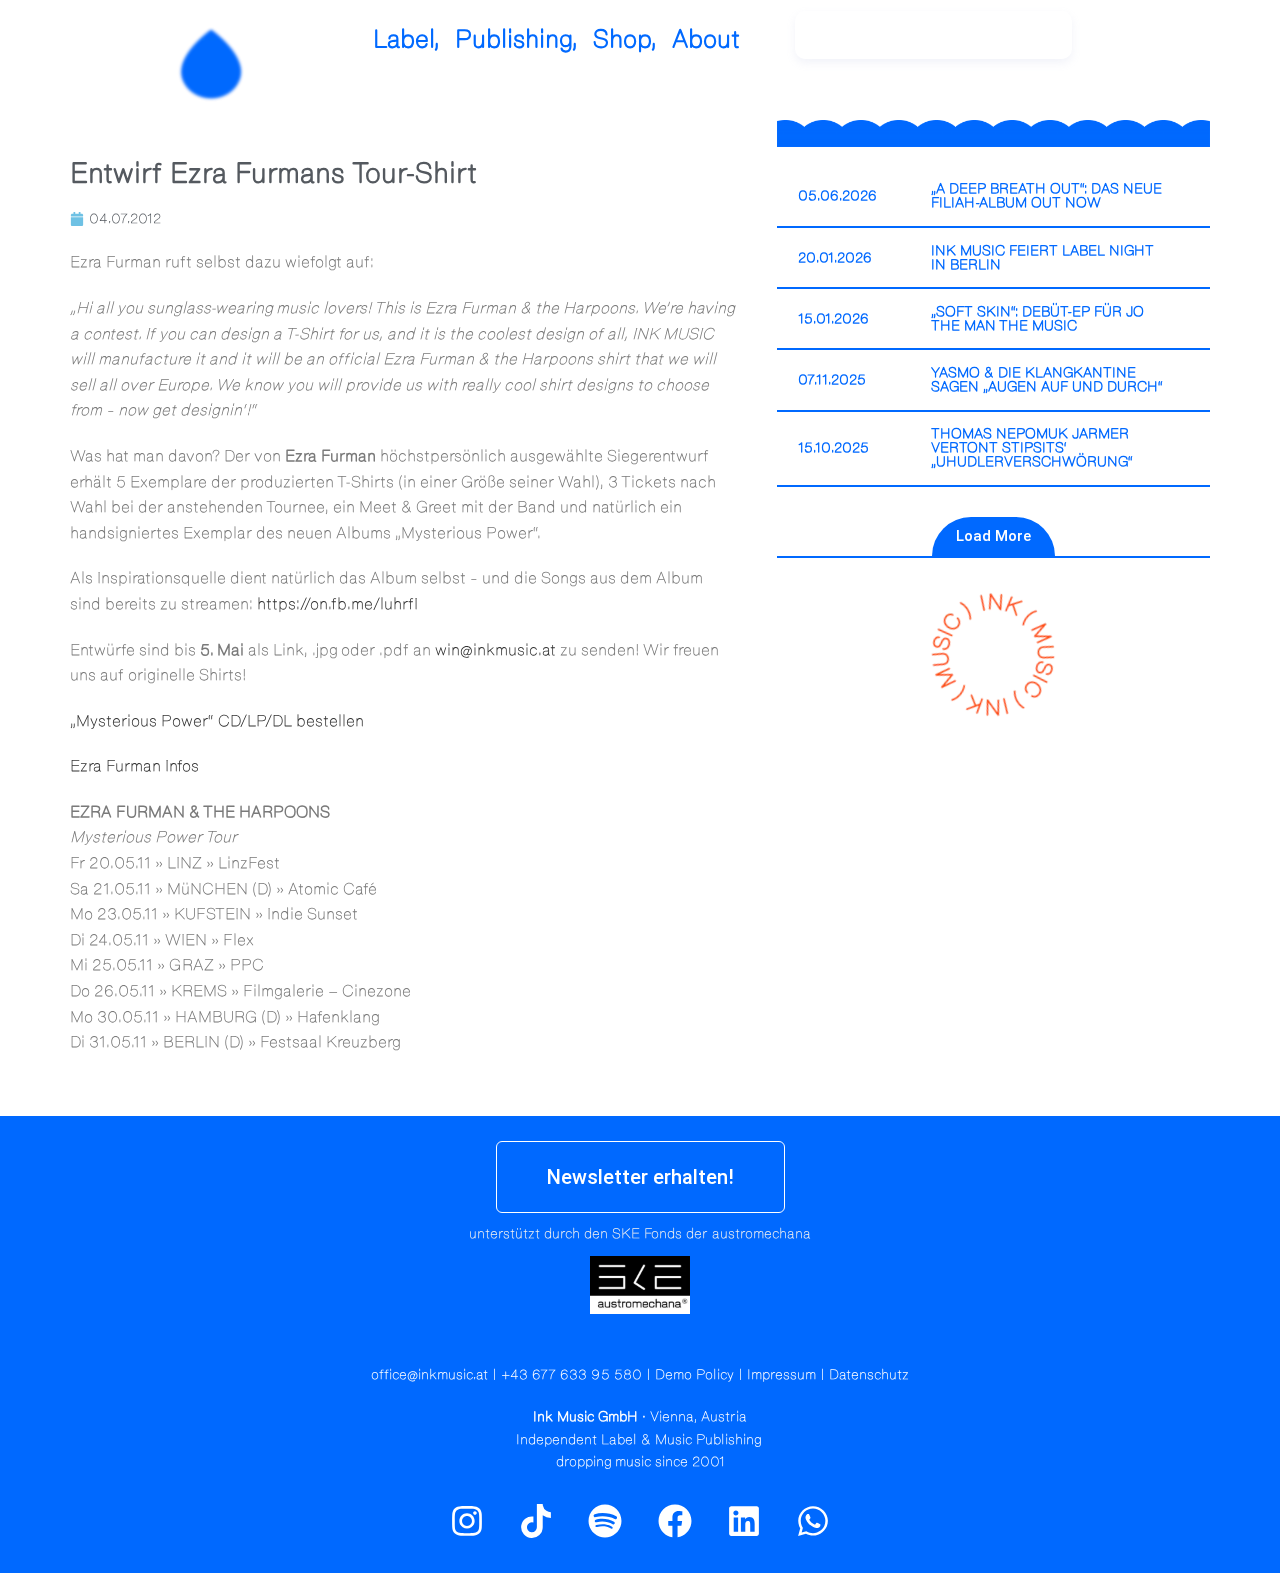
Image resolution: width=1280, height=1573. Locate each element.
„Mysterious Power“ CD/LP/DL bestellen (217, 721)
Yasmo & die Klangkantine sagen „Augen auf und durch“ (1047, 380)
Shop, (625, 39)
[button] (993, 536)
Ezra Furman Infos (134, 766)
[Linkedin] (744, 1520)
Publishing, (516, 39)
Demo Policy (694, 1375)
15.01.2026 (833, 319)
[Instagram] (1140, 45)
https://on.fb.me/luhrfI (337, 604)
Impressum (781, 1375)
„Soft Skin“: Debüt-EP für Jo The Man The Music (1037, 319)
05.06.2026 (837, 196)
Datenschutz (869, 1375)
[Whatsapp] (813, 1520)
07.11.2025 (832, 380)
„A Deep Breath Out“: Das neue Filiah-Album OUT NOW (1046, 196)
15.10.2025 (833, 448)
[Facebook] (675, 1520)
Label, (406, 39)
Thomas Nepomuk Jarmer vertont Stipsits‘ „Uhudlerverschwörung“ (1032, 448)
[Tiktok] (536, 1520)
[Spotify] (1183, 45)
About (706, 39)
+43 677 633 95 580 (571, 1375)
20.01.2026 (835, 258)
